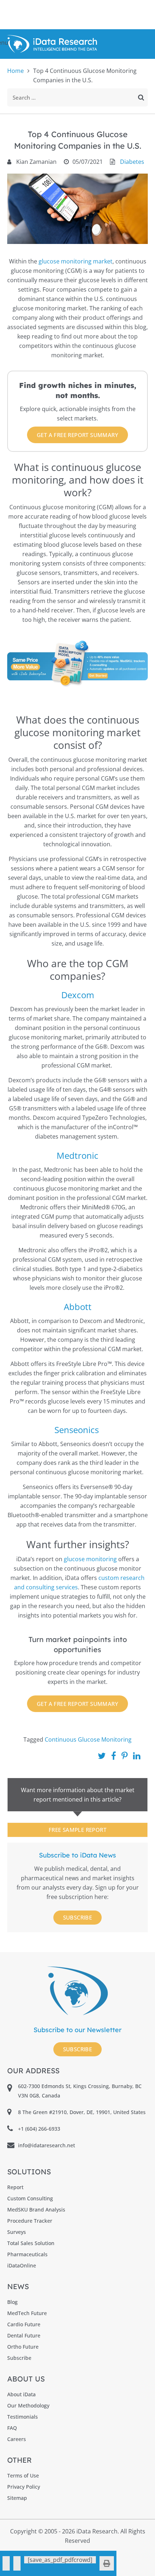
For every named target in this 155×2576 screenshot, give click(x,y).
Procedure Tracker (30, 2221)
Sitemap (17, 2498)
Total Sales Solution (31, 2243)
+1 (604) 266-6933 (39, 2129)
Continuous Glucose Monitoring (88, 1739)
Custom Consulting (30, 2198)
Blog (12, 2302)
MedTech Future (27, 2313)
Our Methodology (28, 2405)
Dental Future (24, 2335)
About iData (21, 2394)
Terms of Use (23, 2475)
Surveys (17, 2232)
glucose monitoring (90, 1559)
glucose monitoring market (76, 261)
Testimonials (23, 2417)
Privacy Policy (24, 2487)
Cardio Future (24, 2324)
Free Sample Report (77, 1830)
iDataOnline (22, 2265)
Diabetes (132, 162)
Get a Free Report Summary (77, 435)
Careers (17, 2439)
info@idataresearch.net (46, 2145)
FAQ (12, 2428)
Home (15, 71)
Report (15, 2187)
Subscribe (78, 1917)
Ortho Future (23, 2347)
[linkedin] (17, 2563)
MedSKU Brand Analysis (36, 2210)
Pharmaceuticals (27, 2254)
